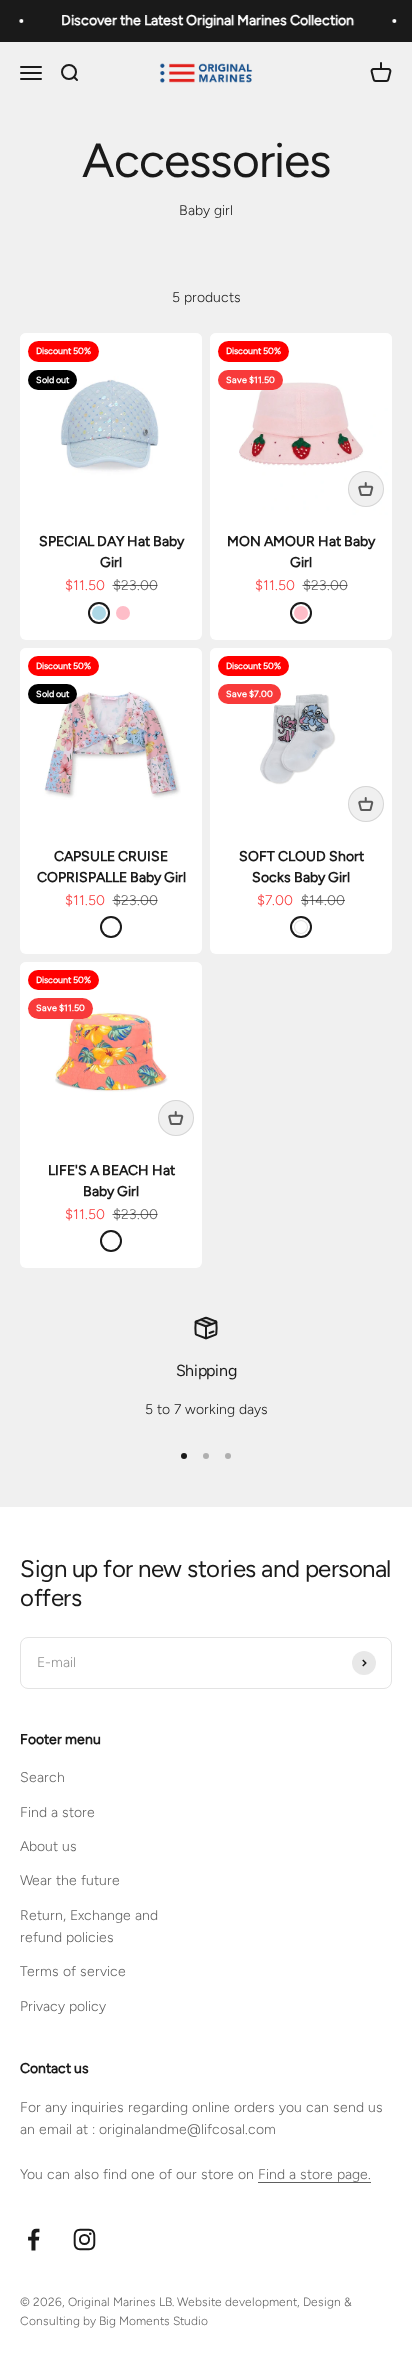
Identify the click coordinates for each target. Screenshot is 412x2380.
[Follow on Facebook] (33, 2239)
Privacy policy (63, 2006)
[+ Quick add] (366, 489)
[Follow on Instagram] (84, 2239)
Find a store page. (314, 2174)
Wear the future (70, 1880)
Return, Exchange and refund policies (89, 1926)
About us (48, 1846)
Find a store (57, 1812)
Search (42, 1777)
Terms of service (73, 1971)
